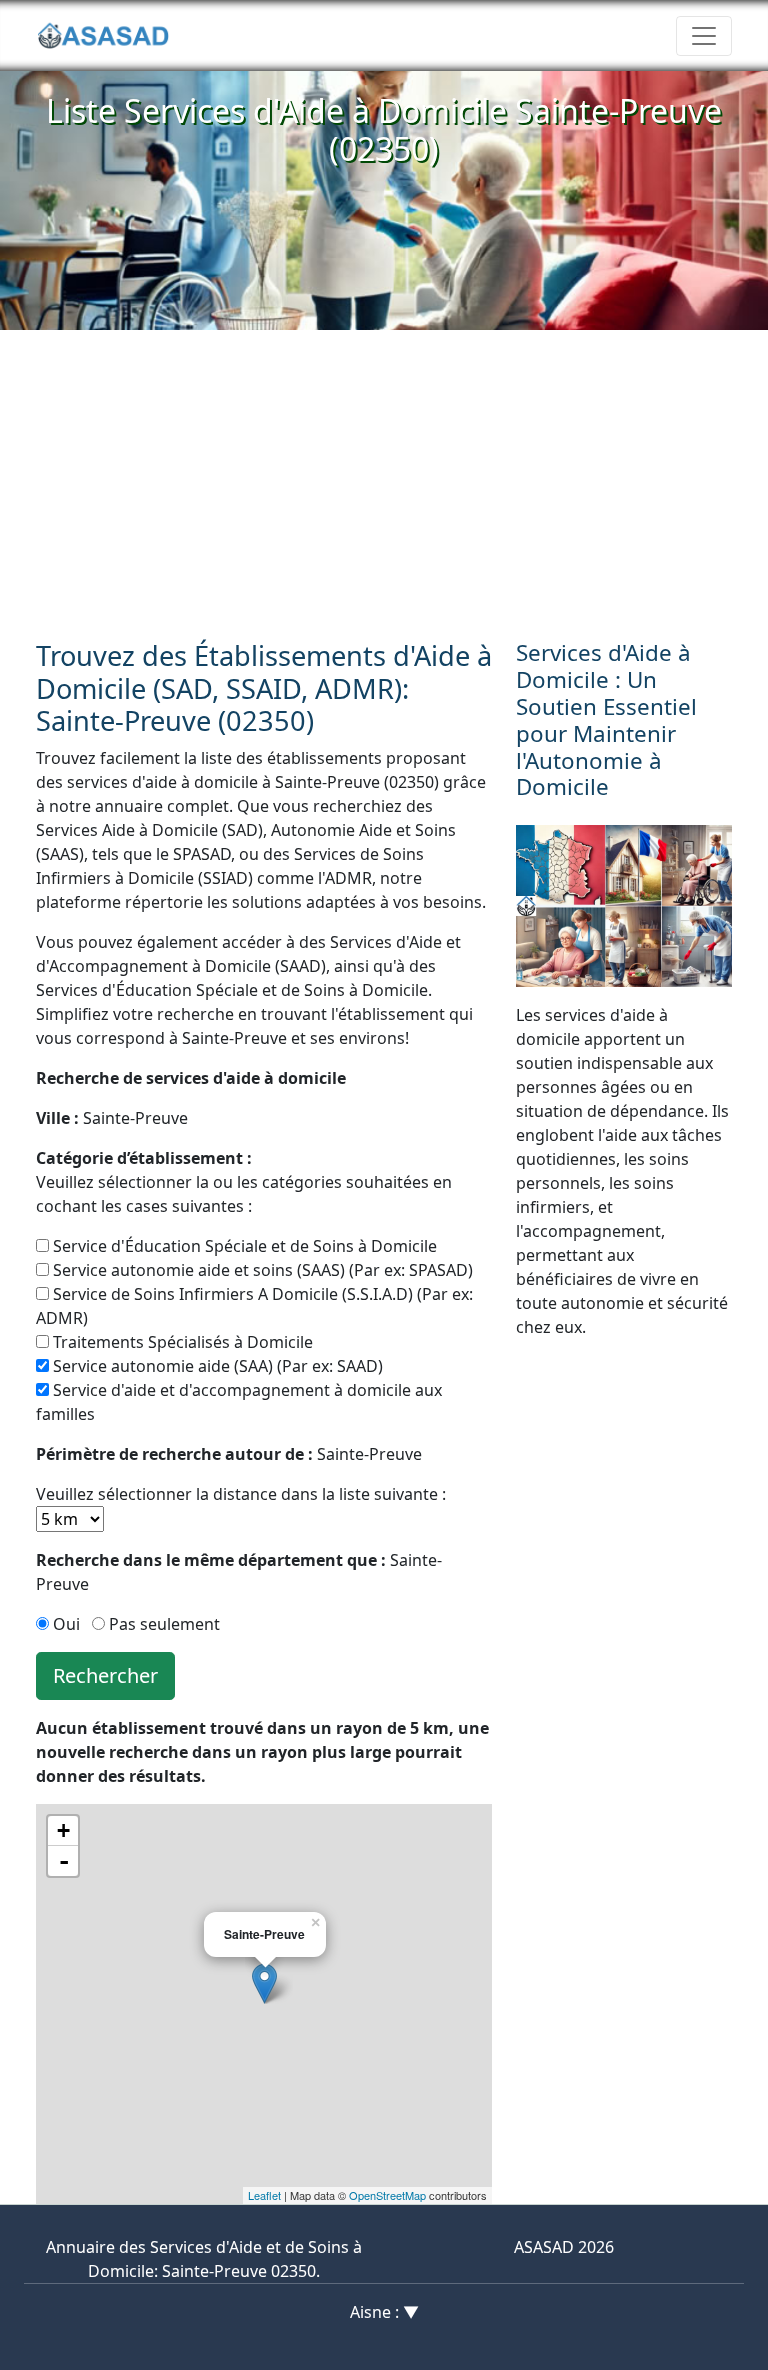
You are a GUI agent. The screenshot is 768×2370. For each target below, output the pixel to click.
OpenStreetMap (387, 2195)
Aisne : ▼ (384, 2312)
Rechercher (105, 1675)
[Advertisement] (384, 480)
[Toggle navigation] (704, 36)
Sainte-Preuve (112, 1118)
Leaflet (264, 2195)
